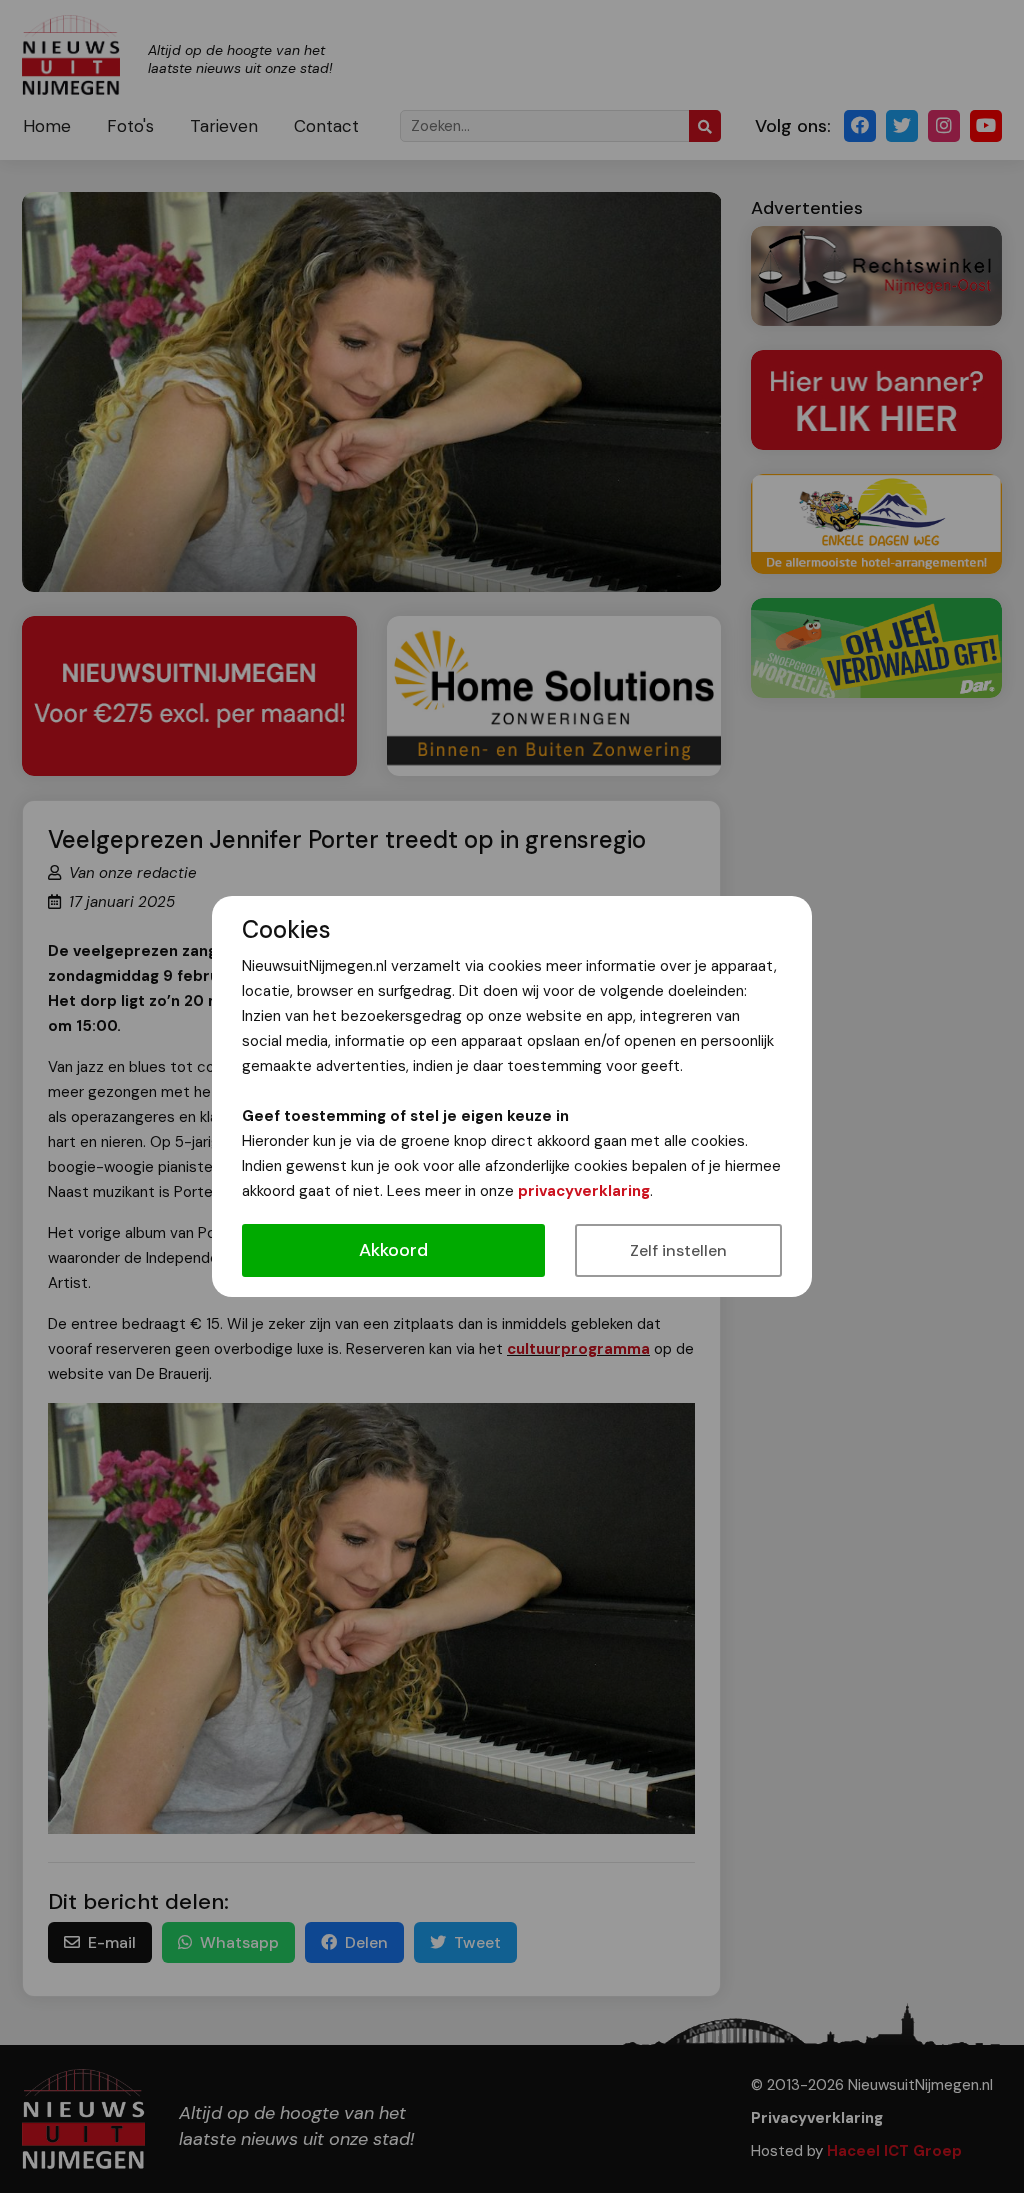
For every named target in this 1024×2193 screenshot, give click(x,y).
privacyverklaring (584, 1191)
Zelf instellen (678, 1250)
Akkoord (393, 1250)
